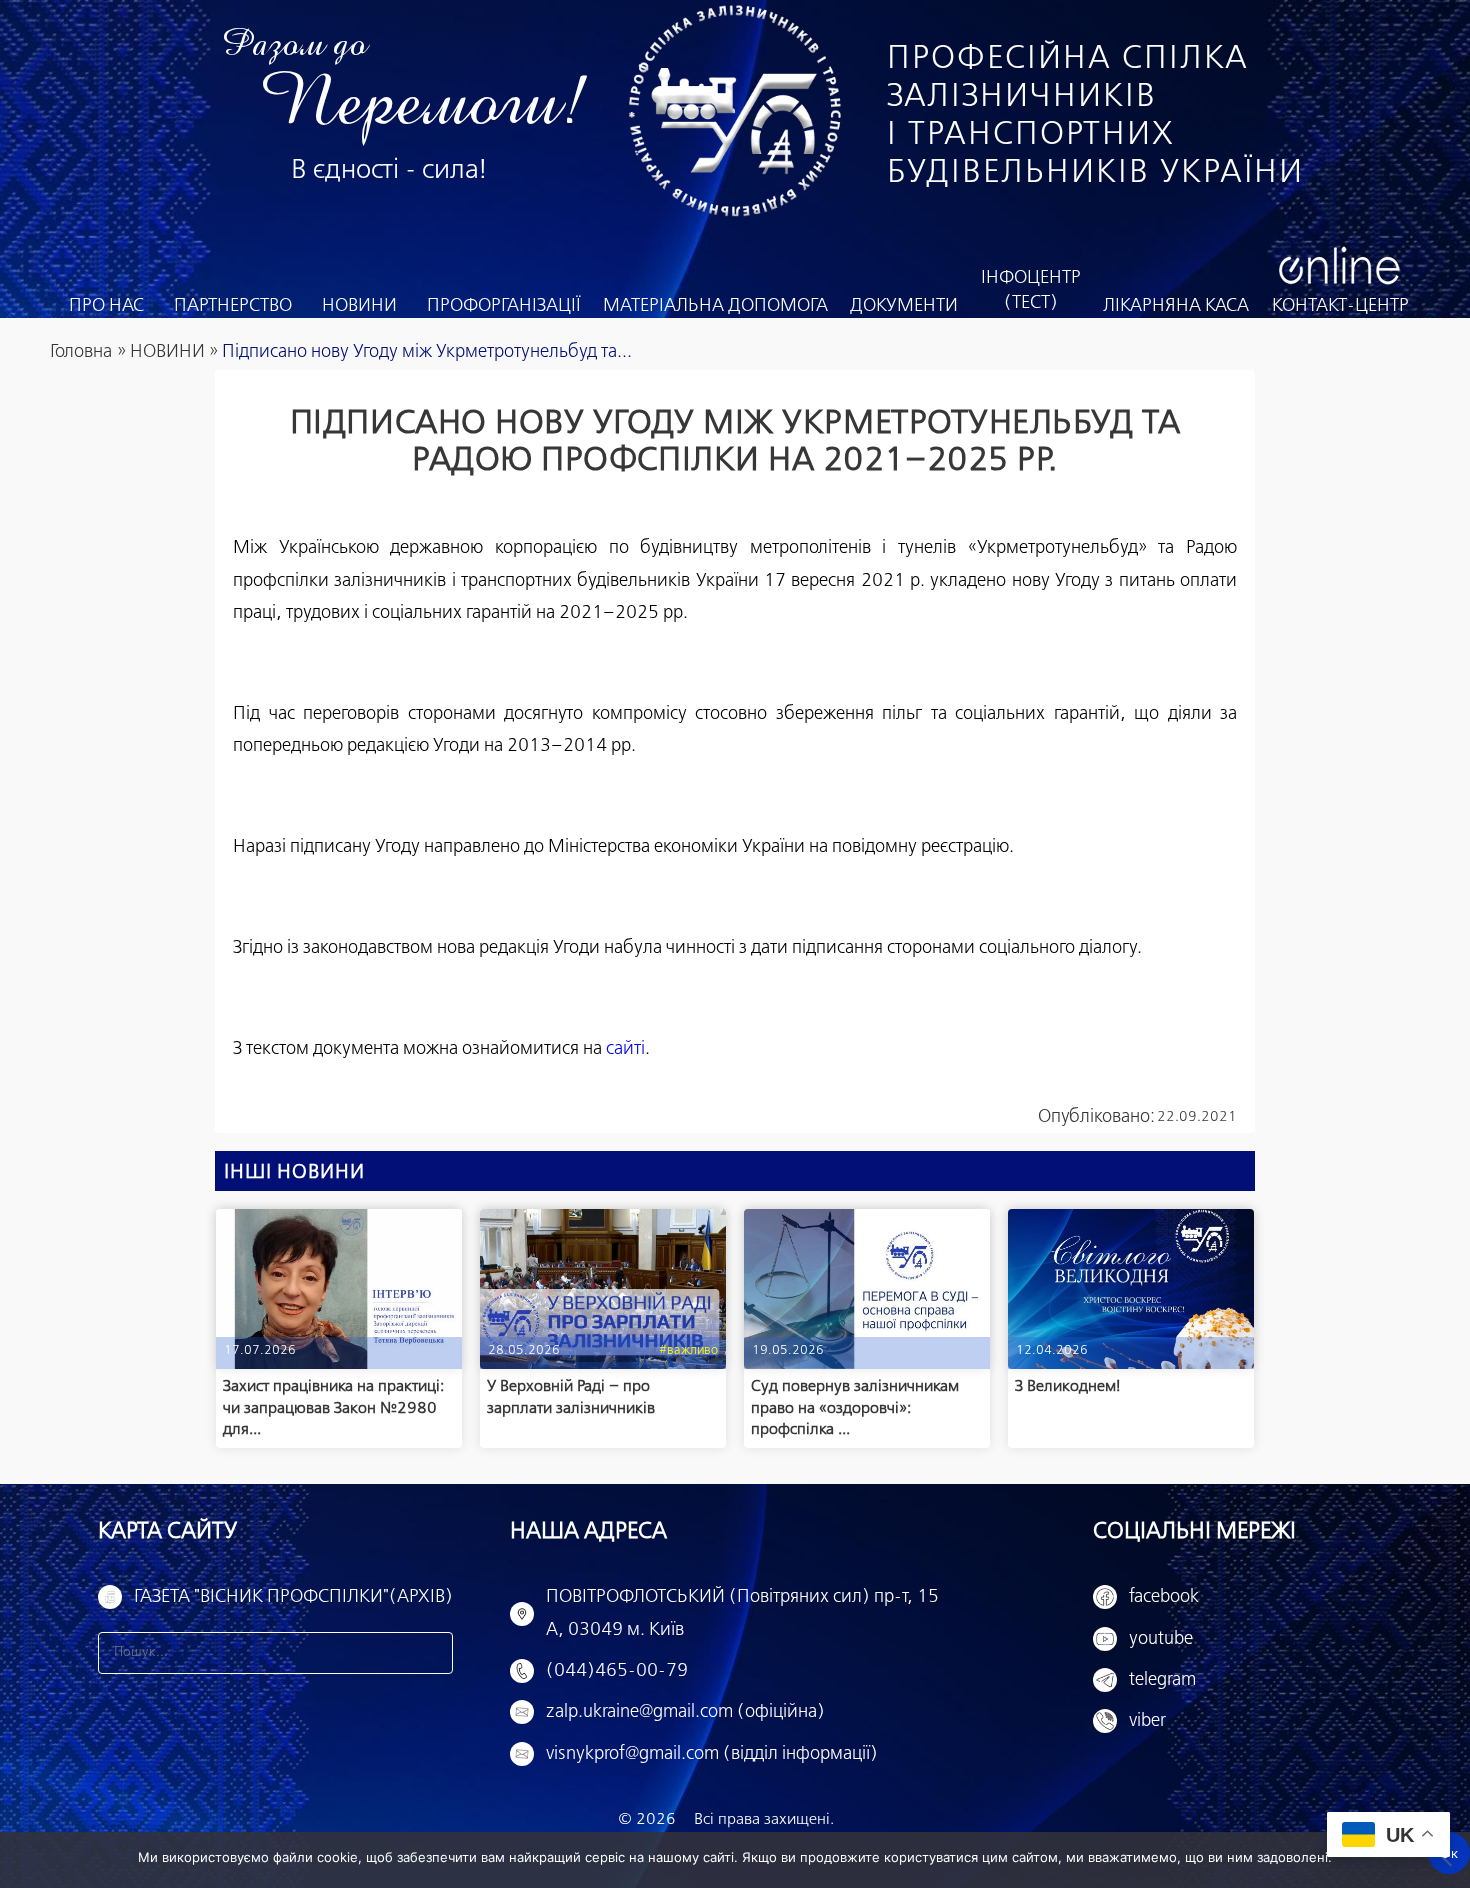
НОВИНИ (167, 352)
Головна (81, 352)
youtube (1161, 1639)
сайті (625, 1049)
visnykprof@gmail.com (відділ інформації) (712, 1754)
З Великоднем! (1067, 1386)
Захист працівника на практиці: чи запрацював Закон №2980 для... (333, 1408)
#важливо (688, 1350)
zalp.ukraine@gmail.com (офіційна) (685, 1712)
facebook (1164, 1597)
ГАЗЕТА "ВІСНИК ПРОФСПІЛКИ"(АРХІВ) (293, 1597)
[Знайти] (432, 1653)
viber (1147, 1721)
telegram (1162, 1680)
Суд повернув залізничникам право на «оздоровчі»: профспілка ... (855, 1408)
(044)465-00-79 (617, 1671)
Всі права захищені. (764, 1819)
